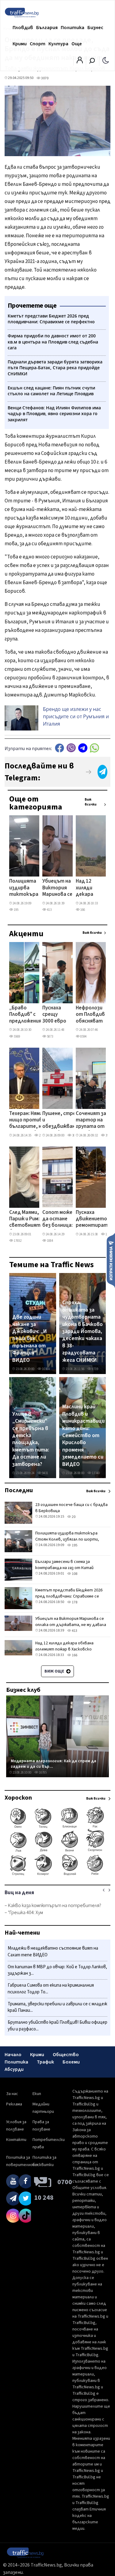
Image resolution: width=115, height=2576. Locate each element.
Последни (19, 1490)
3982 (108, 1135)
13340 (96, 1473)
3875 (75, 1135)
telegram (83, 748)
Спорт (38, 44)
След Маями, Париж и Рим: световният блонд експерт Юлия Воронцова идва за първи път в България (25, 1219)
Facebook (59, 748)
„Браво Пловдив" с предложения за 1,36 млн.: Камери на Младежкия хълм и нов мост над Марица (25, 1015)
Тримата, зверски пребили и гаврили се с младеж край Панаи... (57, 2007)
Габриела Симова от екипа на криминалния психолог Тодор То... (51, 1989)
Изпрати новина (111, 1260)
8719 (95, 1369)
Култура (58, 44)
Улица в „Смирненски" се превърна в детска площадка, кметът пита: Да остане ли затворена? (31, 1439)
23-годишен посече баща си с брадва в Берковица (71, 1508)
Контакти (16, 2140)
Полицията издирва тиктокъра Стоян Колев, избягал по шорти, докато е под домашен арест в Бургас (24, 888)
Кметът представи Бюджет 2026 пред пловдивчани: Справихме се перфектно (69, 1596)
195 (16, 910)
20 (73, 1517)
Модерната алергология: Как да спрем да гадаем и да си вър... (54, 1764)
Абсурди (14, 2069)
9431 (45, 1473)
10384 (46, 1369)
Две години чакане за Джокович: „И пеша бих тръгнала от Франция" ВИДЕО (30, 1339)
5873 (50, 1036)
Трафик (45, 2062)
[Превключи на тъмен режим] (106, 60)
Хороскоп (18, 1798)
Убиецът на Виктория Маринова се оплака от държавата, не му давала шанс (58, 888)
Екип (37, 2094)
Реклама (14, 2104)
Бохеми (71, 2062)
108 (74, 1574)
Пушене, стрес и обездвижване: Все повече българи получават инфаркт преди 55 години (61, 1121)
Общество (66, 2055)
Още (77, 44)
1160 (108, 1234)
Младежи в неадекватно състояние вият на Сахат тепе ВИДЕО (53, 1952)
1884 (50, 1241)
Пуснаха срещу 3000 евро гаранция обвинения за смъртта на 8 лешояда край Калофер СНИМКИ (55, 1015)
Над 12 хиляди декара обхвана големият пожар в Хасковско (88, 888)
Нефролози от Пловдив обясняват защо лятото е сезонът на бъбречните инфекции (91, 1015)
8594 (83, 1036)
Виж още (55, 1671)
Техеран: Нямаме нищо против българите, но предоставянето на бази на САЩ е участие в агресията (31, 1121)
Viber (71, 748)
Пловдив (23, 28)
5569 (17, 1036)
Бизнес (95, 28)
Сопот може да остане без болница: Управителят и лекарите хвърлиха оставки (59, 1219)
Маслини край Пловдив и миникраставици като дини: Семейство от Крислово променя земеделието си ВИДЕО (83, 1435)
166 (82, 910)
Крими (20, 44)
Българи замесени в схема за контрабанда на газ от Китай (64, 1565)
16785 (42, 1772)
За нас (12, 2094)
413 (49, 910)
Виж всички (91, 802)
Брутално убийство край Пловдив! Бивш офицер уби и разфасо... (57, 2026)
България (47, 28)
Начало (13, 2055)
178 (74, 1602)
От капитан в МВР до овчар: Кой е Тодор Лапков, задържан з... (57, 1970)
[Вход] (80, 62)
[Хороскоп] (57, 1875)
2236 (42, 1135)
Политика (73, 28)
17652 (17, 1241)
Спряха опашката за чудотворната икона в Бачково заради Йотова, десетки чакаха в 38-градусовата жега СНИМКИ (82, 1331)
